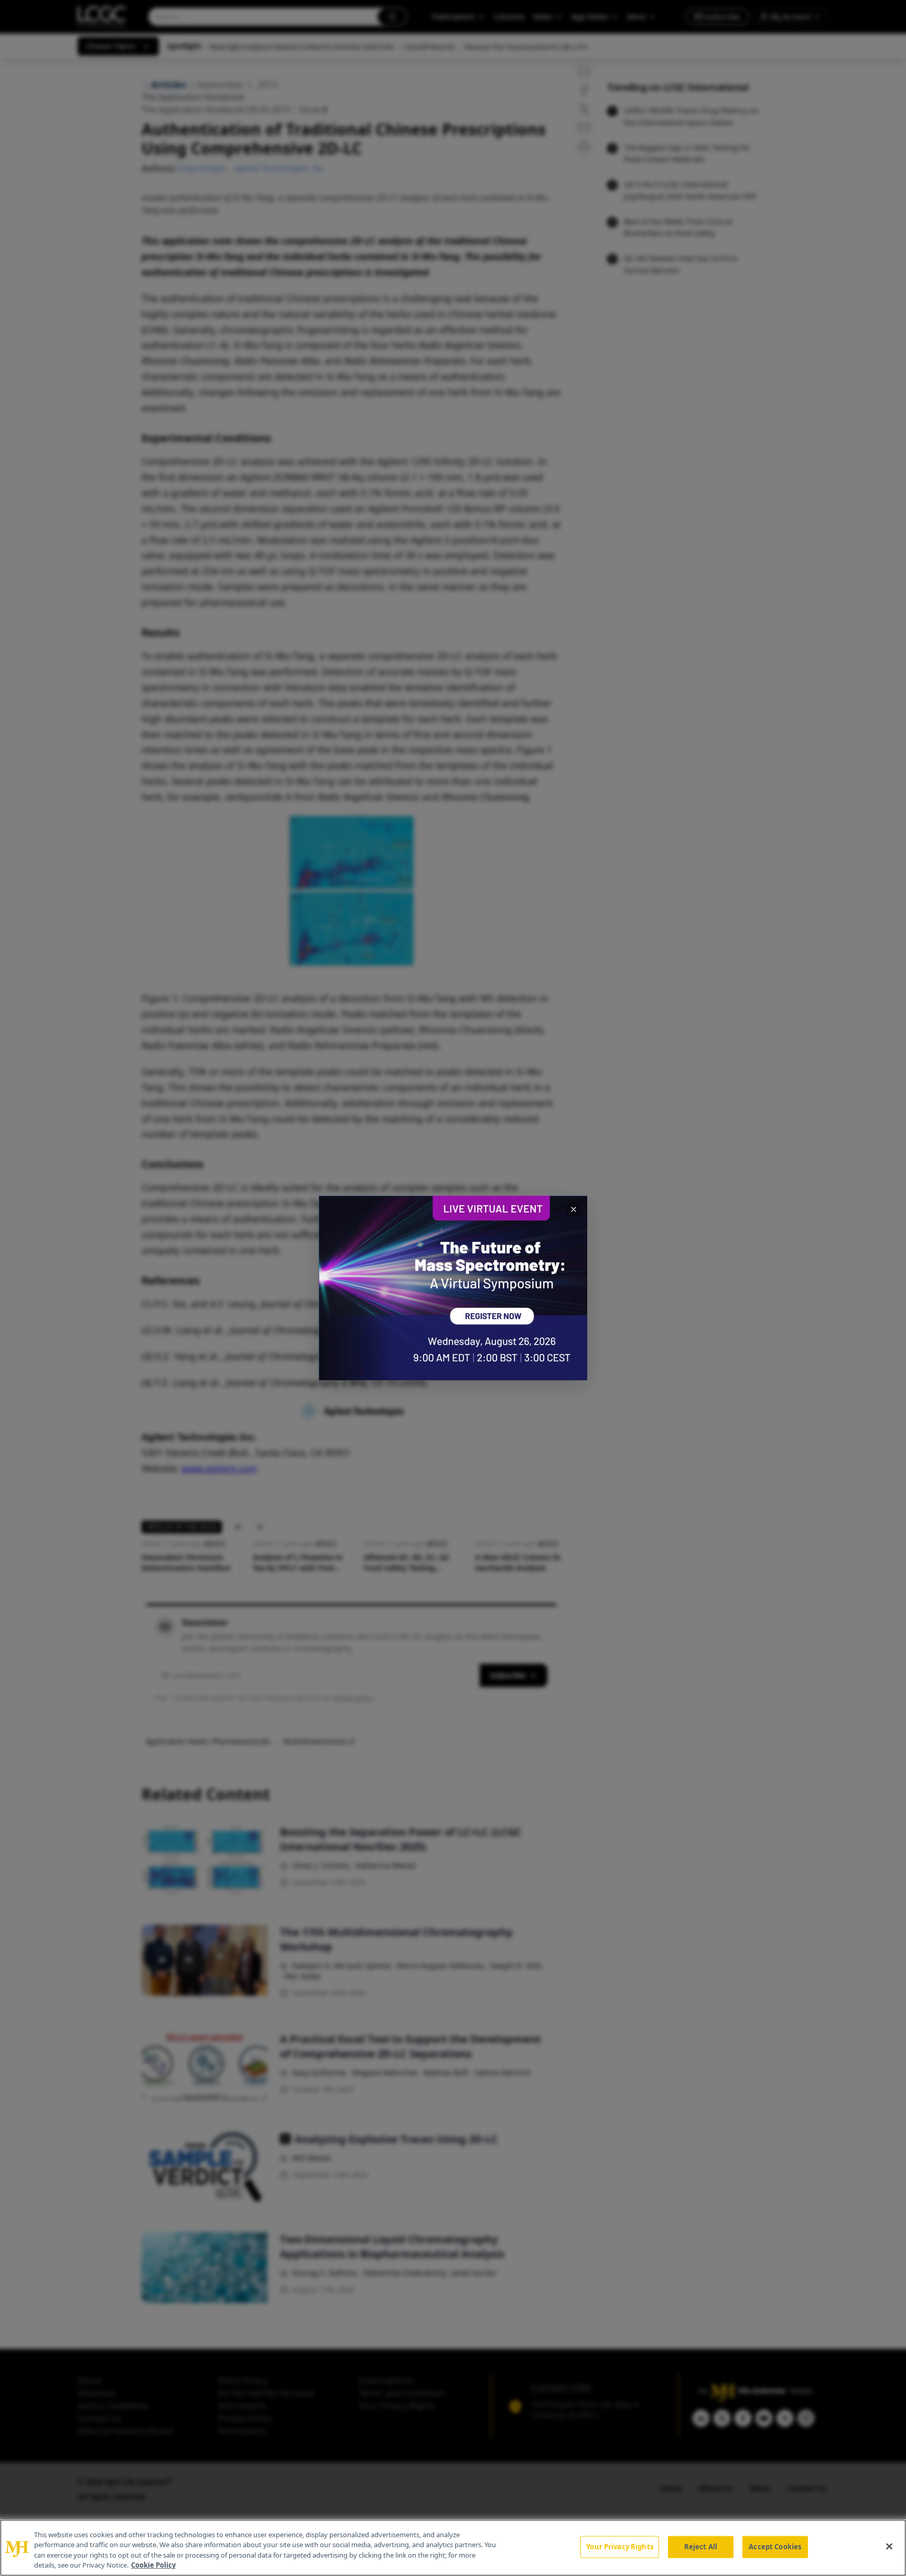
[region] (453, 2548)
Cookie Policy (153, 2565)
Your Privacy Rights (619, 2547)
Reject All (701, 2547)
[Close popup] (574, 1209)
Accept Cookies (775, 2547)
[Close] (889, 2546)
